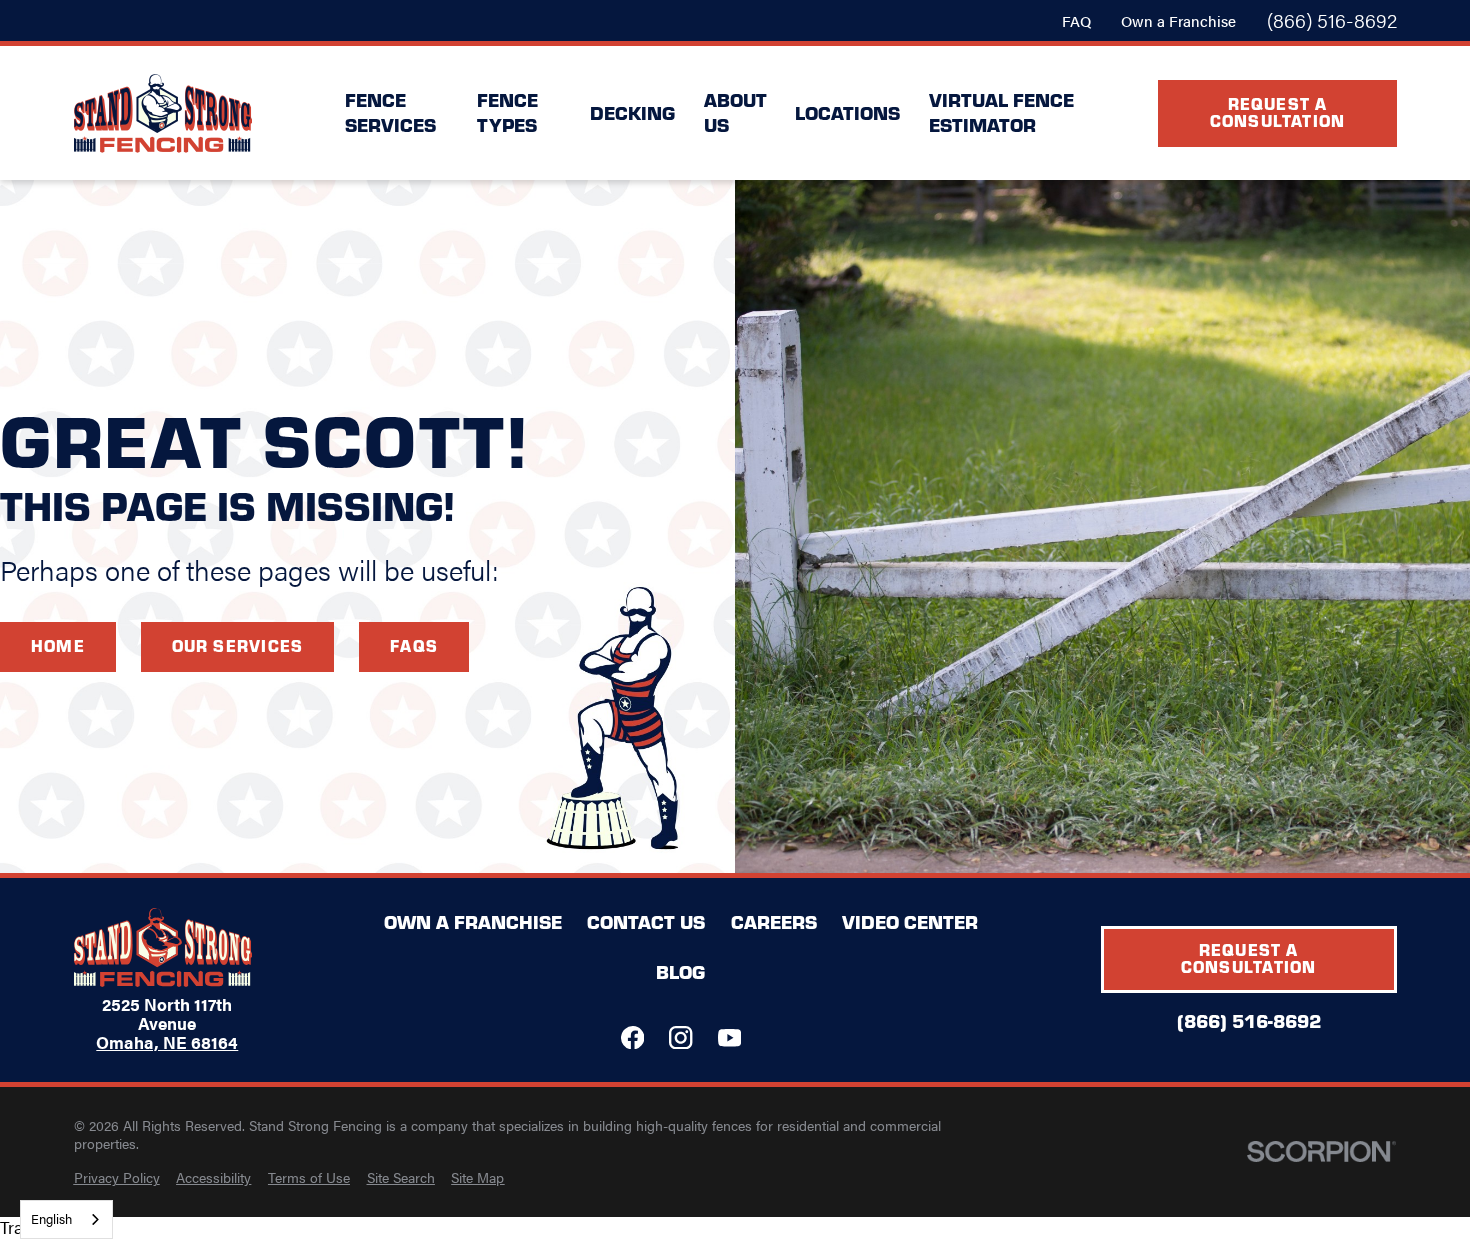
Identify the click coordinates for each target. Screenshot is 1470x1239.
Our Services (238, 645)
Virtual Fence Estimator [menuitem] (1001, 112)
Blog (680, 971)
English (51, 1218)
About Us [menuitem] (735, 112)
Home (58, 645)
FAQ (1076, 20)
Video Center (910, 921)
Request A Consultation (1278, 111)
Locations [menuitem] (847, 112)
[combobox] (66, 1219)
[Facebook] (632, 1037)
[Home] (163, 113)
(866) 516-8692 (1332, 21)
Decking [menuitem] (632, 112)
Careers (774, 921)
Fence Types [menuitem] (507, 112)
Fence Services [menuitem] (390, 112)
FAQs (414, 645)
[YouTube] (729, 1037)
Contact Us (646, 921)
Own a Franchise (1178, 20)
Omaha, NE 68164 (167, 1042)
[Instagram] (680, 1037)
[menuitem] (117, 1178)
